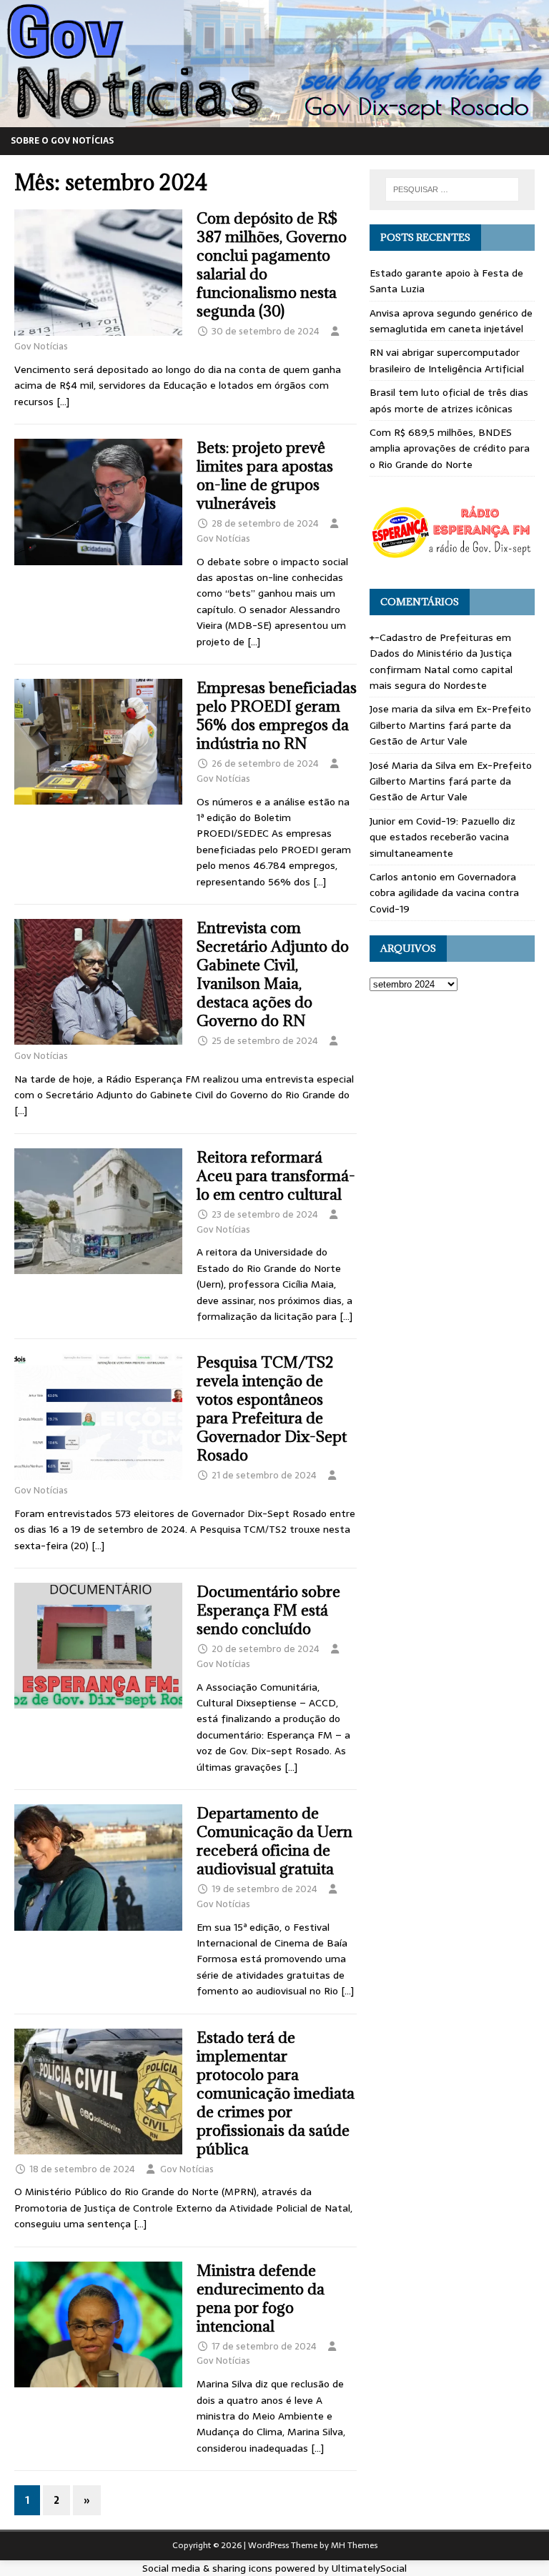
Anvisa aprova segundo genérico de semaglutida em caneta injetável (451, 321)
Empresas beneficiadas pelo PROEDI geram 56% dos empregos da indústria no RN (277, 716)
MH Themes (354, 2545)
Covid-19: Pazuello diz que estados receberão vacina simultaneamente (442, 837)
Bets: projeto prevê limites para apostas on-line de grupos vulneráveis (265, 476)
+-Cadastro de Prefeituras (431, 637)
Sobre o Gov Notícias (62, 141)
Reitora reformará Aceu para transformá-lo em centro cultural (276, 1176)
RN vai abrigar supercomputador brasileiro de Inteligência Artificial (447, 360)
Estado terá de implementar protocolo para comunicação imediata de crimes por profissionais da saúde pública (276, 2093)
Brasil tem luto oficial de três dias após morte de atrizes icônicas (449, 400)
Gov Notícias (41, 346)
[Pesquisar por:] (452, 189)
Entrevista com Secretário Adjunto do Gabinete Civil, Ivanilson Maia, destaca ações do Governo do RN (273, 974)
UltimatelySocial (369, 2568)
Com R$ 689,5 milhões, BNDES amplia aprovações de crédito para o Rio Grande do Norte (450, 448)
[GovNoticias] (274, 119)
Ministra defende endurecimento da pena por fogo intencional (261, 2298)
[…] (63, 402)
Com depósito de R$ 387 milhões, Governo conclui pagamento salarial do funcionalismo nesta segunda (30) (272, 265)
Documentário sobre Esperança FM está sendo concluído (268, 1610)
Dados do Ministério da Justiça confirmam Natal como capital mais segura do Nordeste (441, 669)
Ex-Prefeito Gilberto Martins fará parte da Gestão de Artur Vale (450, 725)
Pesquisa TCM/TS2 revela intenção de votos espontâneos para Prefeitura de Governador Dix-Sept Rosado (272, 1409)
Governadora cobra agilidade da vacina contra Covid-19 (444, 893)
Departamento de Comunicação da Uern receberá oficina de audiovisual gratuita (274, 1841)
